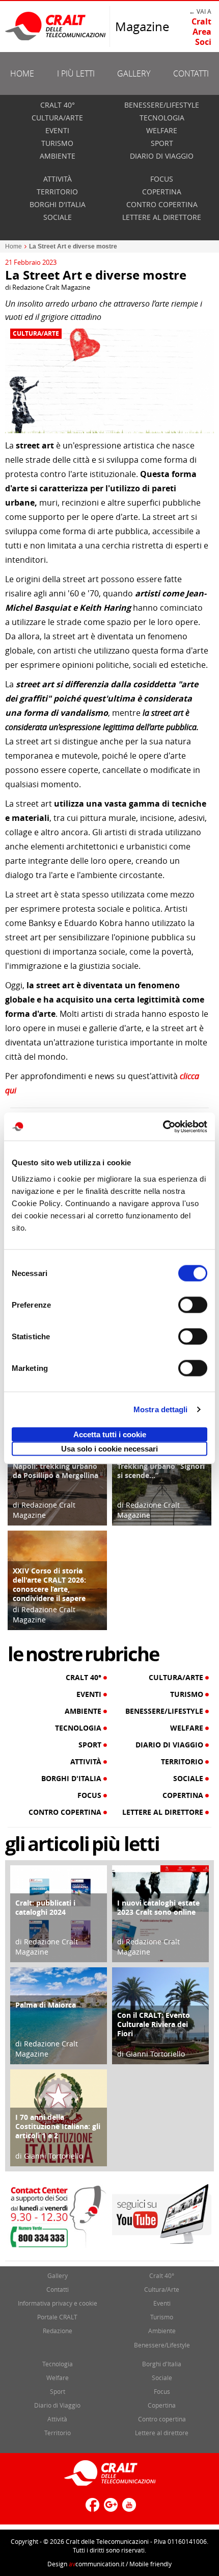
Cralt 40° (58, 105)
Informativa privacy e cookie (58, 2303)
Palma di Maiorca (46, 2005)
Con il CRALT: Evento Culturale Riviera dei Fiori (154, 2024)
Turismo (57, 143)
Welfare (162, 130)
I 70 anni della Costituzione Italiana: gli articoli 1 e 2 (58, 2126)
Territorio (57, 192)
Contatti (191, 73)
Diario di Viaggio (162, 156)
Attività (58, 179)
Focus (162, 179)
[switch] (193, 1305)
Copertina (162, 192)
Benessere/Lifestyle (162, 105)
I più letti (76, 73)
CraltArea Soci (201, 32)
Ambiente (58, 156)
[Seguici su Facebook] (91, 2509)
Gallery (134, 73)
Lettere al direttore (162, 217)
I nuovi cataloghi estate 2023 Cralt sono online (158, 1907)
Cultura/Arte (57, 118)
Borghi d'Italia (58, 204)
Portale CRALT (57, 2317)
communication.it (97, 2564)
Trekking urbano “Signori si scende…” (161, 1471)
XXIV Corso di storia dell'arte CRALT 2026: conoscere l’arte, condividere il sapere (49, 1584)
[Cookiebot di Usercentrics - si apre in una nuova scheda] (163, 1127)
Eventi (57, 130)
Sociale (58, 217)
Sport (162, 143)
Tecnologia (162, 118)
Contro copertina (162, 204)
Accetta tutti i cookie (110, 1434)
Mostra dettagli (161, 1409)
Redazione (58, 2331)
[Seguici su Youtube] (128, 2509)
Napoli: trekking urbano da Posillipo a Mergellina (56, 1471)
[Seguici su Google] (109, 2509)
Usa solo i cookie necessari (109, 1448)
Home (22, 73)
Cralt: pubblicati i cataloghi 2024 (45, 1907)
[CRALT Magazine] (56, 26)
